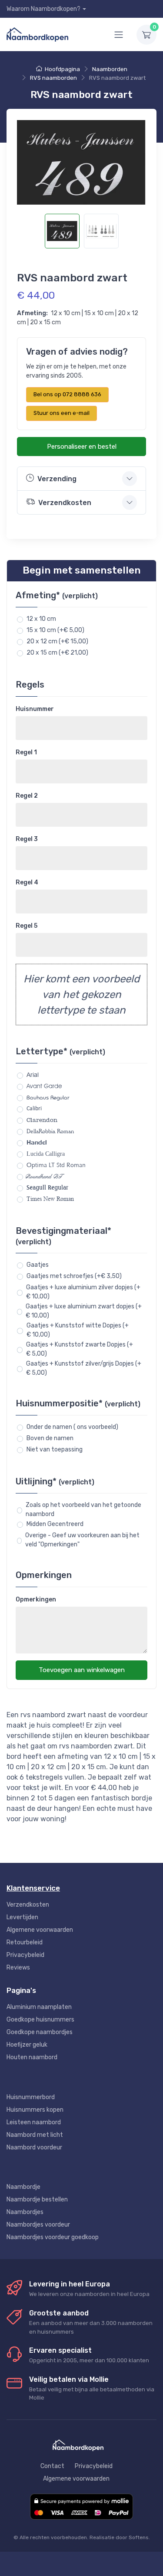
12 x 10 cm (41, 619)
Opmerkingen (36, 1599)
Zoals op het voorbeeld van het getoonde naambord (84, 1510)
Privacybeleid (25, 1955)
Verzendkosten (28, 1905)
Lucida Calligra (46, 1154)
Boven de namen (50, 1438)
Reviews (18, 1968)
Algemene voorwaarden (40, 1930)
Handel (37, 1142)
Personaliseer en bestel (82, 447)
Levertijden (22, 1917)
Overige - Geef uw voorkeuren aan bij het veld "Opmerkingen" (83, 1540)
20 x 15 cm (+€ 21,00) (57, 653)
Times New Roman (50, 1199)
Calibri (34, 1109)
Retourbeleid (25, 1942)
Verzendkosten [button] (65, 503)
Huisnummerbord (31, 2097)
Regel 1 (26, 752)
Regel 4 (27, 882)
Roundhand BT (45, 1176)
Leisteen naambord (34, 2122)
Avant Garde (44, 1086)
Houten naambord (32, 2057)
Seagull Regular (47, 1187)
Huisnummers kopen (35, 2110)
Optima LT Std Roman (56, 1165)
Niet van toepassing (55, 1449)
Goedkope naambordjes (40, 2032)
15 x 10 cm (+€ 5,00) (55, 630)
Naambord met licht (35, 2135)
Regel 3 (27, 839)
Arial (33, 1075)
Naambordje (23, 2187)
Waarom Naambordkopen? (43, 9)
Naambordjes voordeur (38, 2225)
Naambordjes (25, 2212)
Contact (52, 2466)
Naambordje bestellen (37, 2199)
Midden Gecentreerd (55, 1524)
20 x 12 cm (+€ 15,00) (57, 641)
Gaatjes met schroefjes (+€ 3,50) (74, 1276)
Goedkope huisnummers (40, 2020)
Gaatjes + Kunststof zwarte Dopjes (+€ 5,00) (80, 1349)
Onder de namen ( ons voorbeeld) (72, 1427)
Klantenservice (33, 1888)
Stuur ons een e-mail (62, 413)
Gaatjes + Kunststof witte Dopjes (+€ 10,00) (78, 1330)
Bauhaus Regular (48, 1097)
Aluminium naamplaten (39, 2007)
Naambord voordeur (34, 2147)
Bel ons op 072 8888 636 (67, 394)
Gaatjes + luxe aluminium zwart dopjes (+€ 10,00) (84, 1311)
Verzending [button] (57, 479)
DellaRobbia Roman (50, 1131)
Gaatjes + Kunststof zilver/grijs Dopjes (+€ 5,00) (84, 1368)
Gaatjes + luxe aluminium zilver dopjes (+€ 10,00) (83, 1292)
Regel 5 (27, 926)
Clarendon (42, 1120)
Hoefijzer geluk (27, 2045)
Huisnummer (35, 709)
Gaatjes (38, 1265)
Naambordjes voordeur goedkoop (53, 2237)
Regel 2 (27, 796)
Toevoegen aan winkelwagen (82, 1670)
